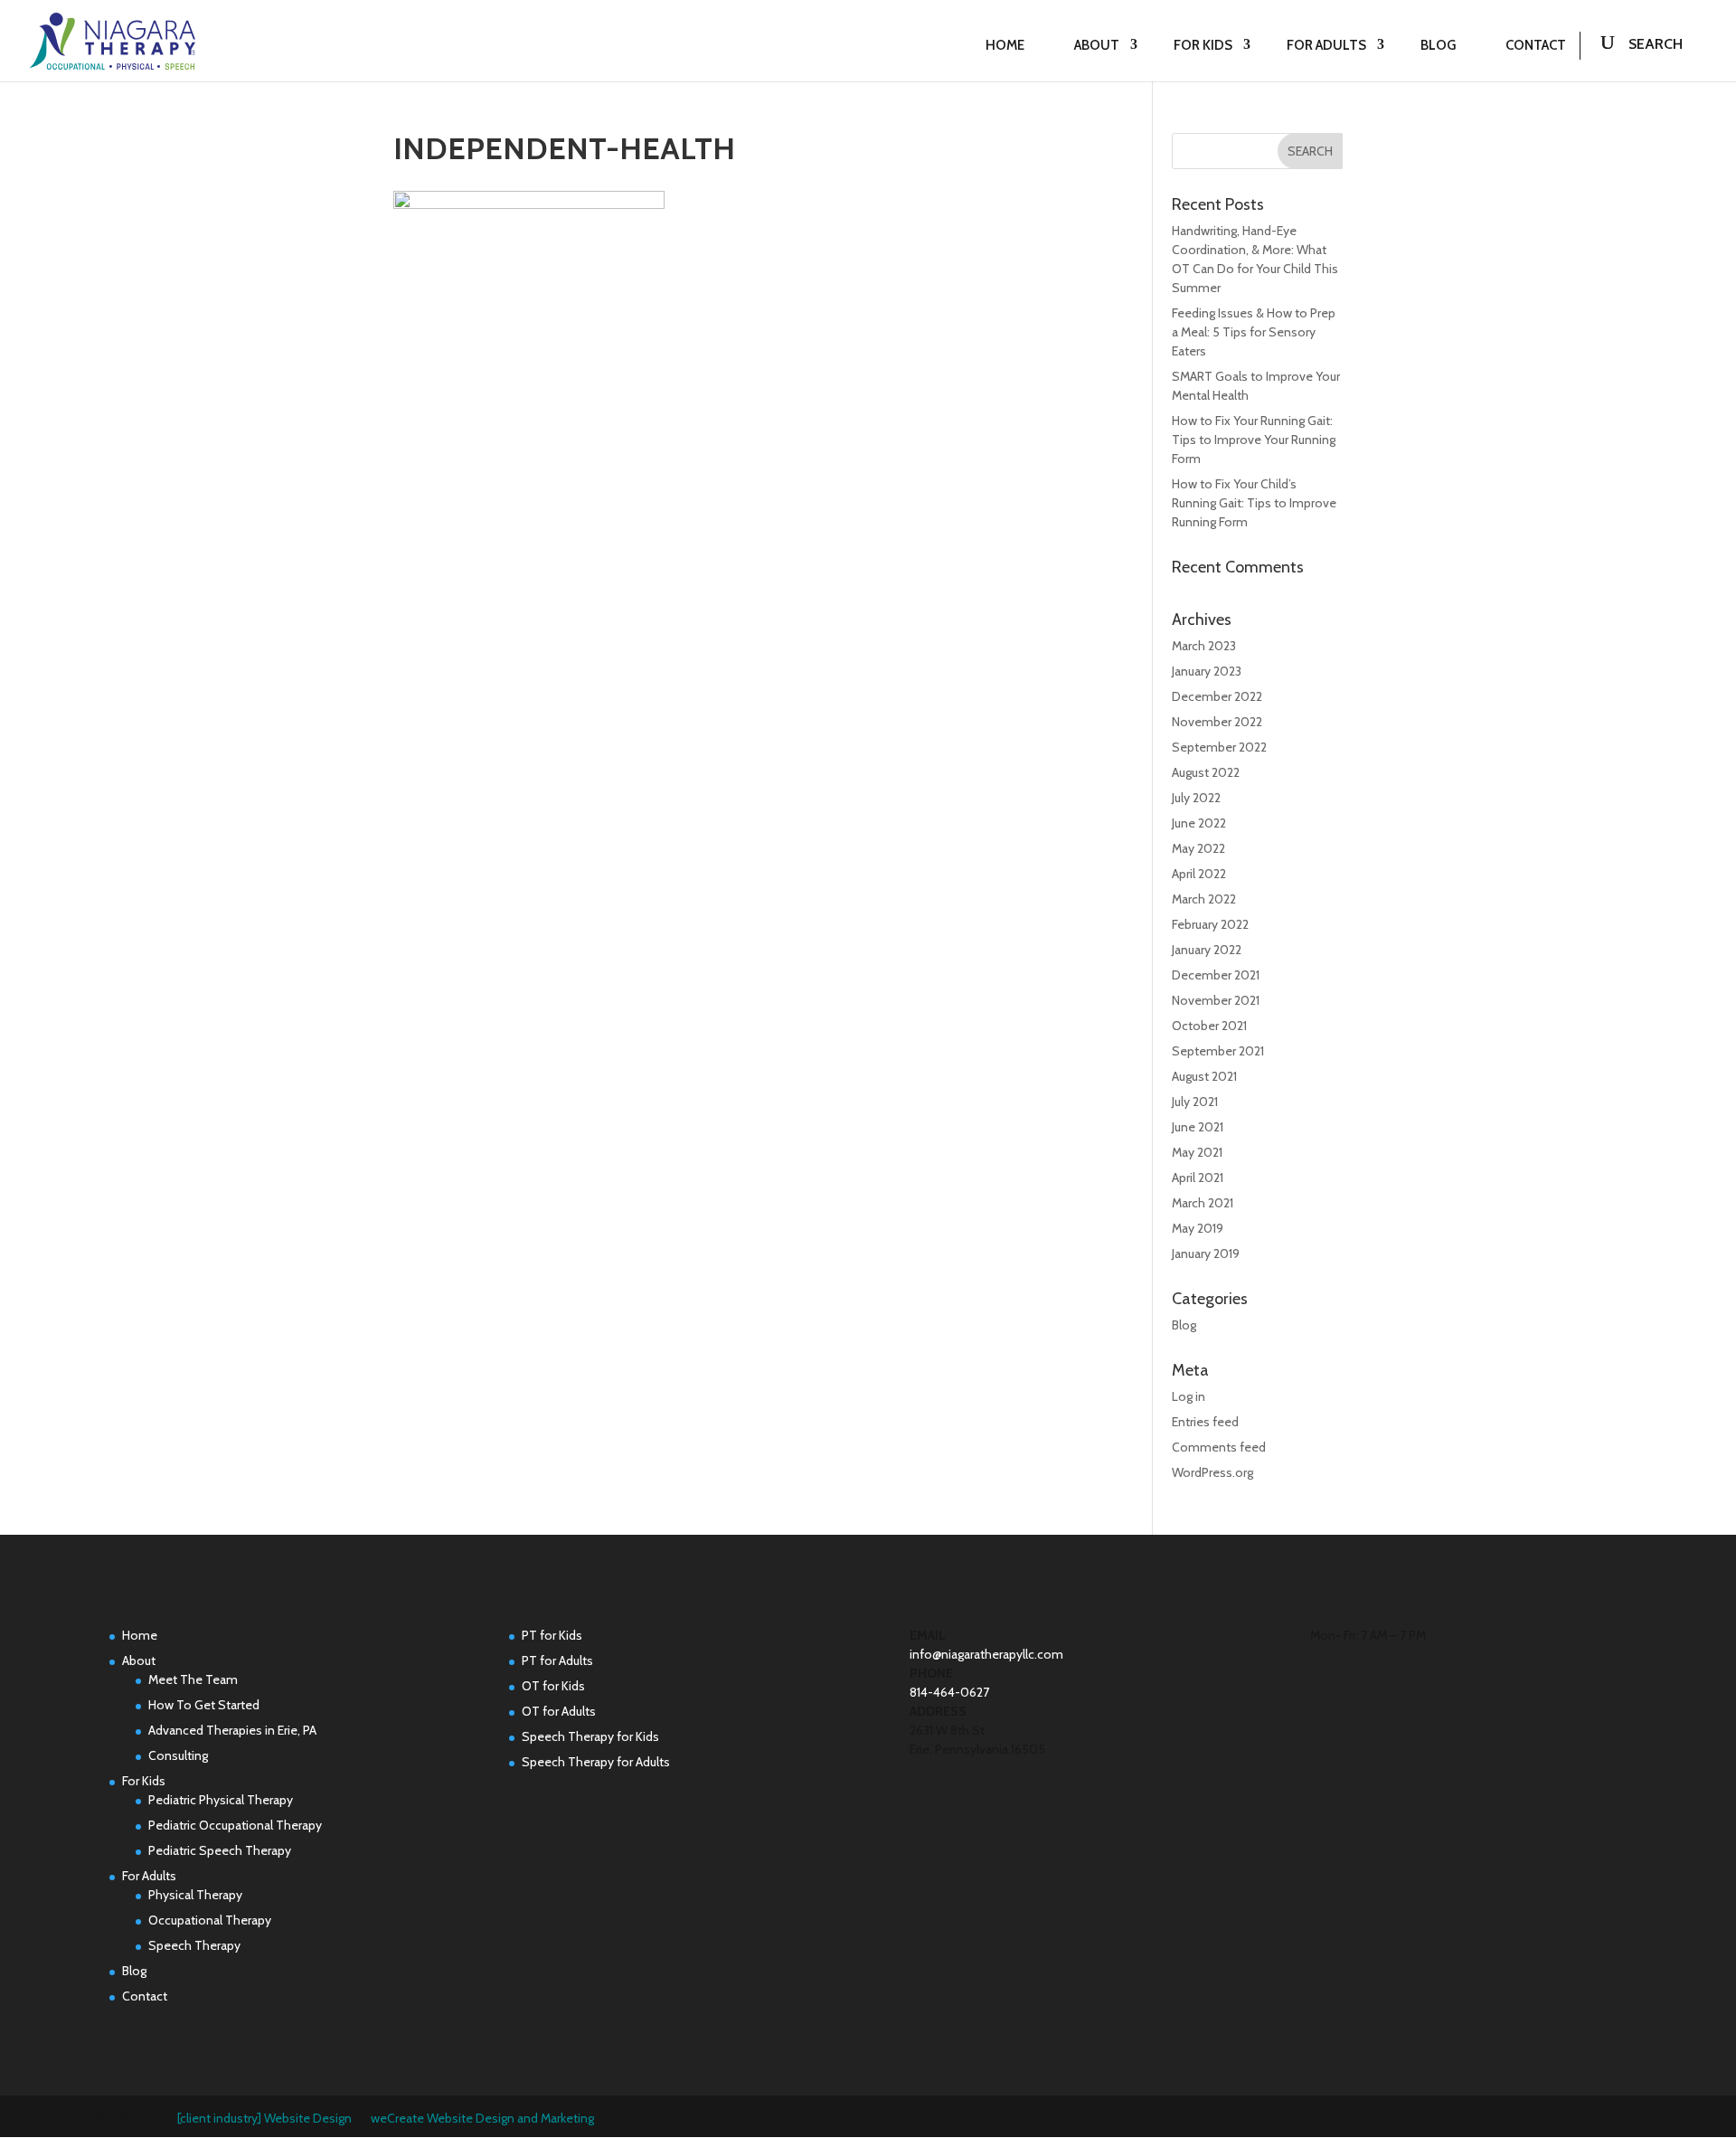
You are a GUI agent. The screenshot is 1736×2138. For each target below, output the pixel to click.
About (1097, 45)
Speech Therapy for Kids (590, 1736)
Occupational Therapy (210, 1920)
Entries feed (1205, 1422)
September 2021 (1218, 1051)
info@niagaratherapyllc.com (986, 1654)
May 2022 (1198, 848)
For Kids (1203, 45)
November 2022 (1217, 722)
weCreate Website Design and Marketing (482, 2118)
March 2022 (1204, 899)
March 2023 (1204, 646)
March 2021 (1203, 1203)
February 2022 (1210, 924)
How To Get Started (204, 1705)
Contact (1536, 45)
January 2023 (1207, 671)
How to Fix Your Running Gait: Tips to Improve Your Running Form (1254, 440)
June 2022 (1199, 823)
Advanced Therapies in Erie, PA (232, 1730)
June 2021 (1198, 1127)
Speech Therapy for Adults (596, 1762)
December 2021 (1216, 975)
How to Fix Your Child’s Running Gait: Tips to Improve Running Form (1254, 503)
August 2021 (1204, 1076)
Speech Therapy (194, 1945)
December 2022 (1217, 696)
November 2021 (1216, 1000)
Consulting (178, 1755)
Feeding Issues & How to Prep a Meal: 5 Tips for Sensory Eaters (1254, 332)
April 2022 (1199, 874)
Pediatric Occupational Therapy (235, 1825)
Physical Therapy (195, 1895)
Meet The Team (193, 1679)
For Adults (1326, 45)
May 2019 (1198, 1228)
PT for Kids (552, 1635)
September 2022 (1219, 747)
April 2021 (1198, 1178)
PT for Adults (557, 1660)
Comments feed (1219, 1447)
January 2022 (1207, 950)
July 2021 (1195, 1102)
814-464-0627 (949, 1692)
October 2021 (1209, 1026)
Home (1005, 45)
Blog (1438, 45)
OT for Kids (553, 1686)
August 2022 (1206, 772)
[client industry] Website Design (264, 2118)
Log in (1189, 1396)
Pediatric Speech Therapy (220, 1850)
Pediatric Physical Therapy (221, 1800)
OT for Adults (559, 1711)
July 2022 (1196, 798)
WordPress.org (1212, 1472)
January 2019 (1206, 1253)
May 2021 (1197, 1152)
